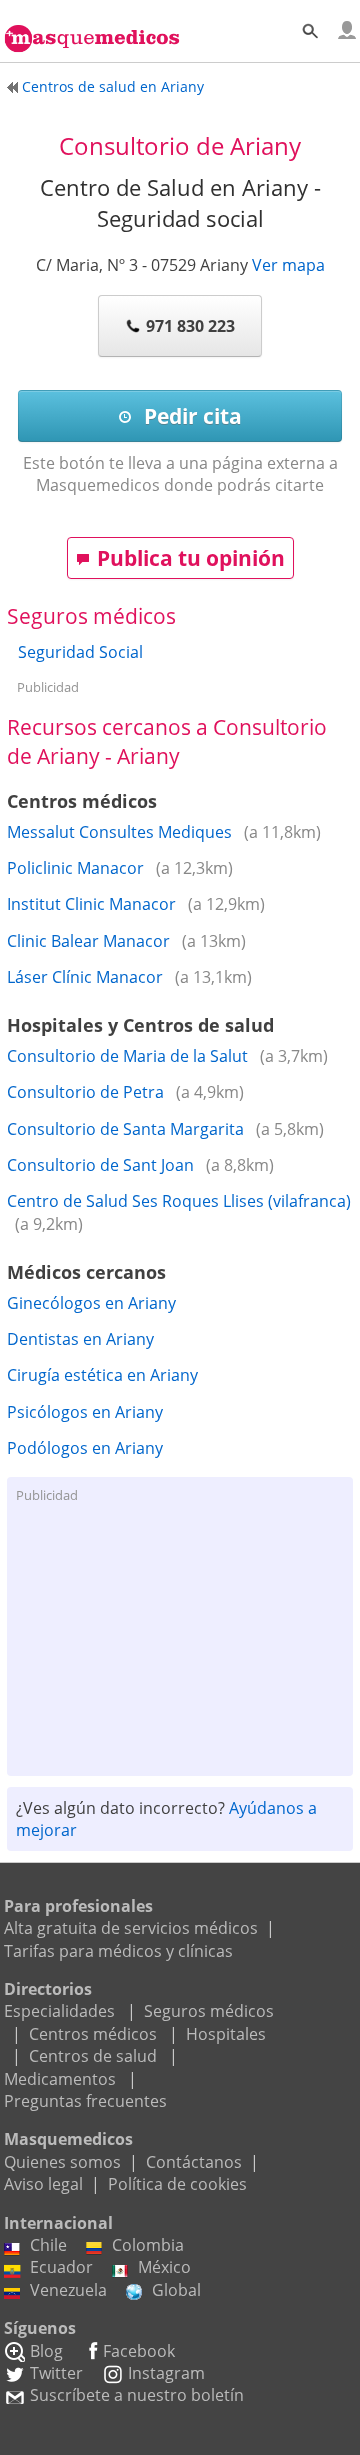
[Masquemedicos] (92, 27)
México (164, 2267)
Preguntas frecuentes (85, 2101)
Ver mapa (288, 265)
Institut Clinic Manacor (91, 904)
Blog (46, 2351)
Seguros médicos (209, 2011)
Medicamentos (60, 2079)
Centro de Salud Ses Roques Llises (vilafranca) (179, 1201)
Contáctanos (194, 2162)
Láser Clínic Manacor (85, 977)
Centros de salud (93, 2056)
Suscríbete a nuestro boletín (137, 2395)
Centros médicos (93, 2034)
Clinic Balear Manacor (88, 941)
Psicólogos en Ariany (85, 1412)
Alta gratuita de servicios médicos (131, 1928)
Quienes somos (62, 2162)
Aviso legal (43, 2184)
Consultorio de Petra (85, 1092)
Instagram (166, 2373)
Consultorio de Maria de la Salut (127, 1056)
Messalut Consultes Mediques (119, 832)
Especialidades (59, 2011)
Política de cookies (177, 2184)
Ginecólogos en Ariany (91, 1303)
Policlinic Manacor (75, 868)
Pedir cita (190, 416)
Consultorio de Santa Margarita (125, 1129)
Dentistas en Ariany (80, 1339)
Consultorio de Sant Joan (100, 1165)
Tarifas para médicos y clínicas (118, 1951)
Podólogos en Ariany (85, 1448)
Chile (48, 2245)
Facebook (139, 2351)
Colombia (148, 2245)
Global (176, 2290)
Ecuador (61, 2267)
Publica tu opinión (191, 558)
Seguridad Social (80, 652)
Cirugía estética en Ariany (102, 1375)
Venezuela (68, 2290)
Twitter (56, 2373)
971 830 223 (190, 326)
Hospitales (226, 2034)
